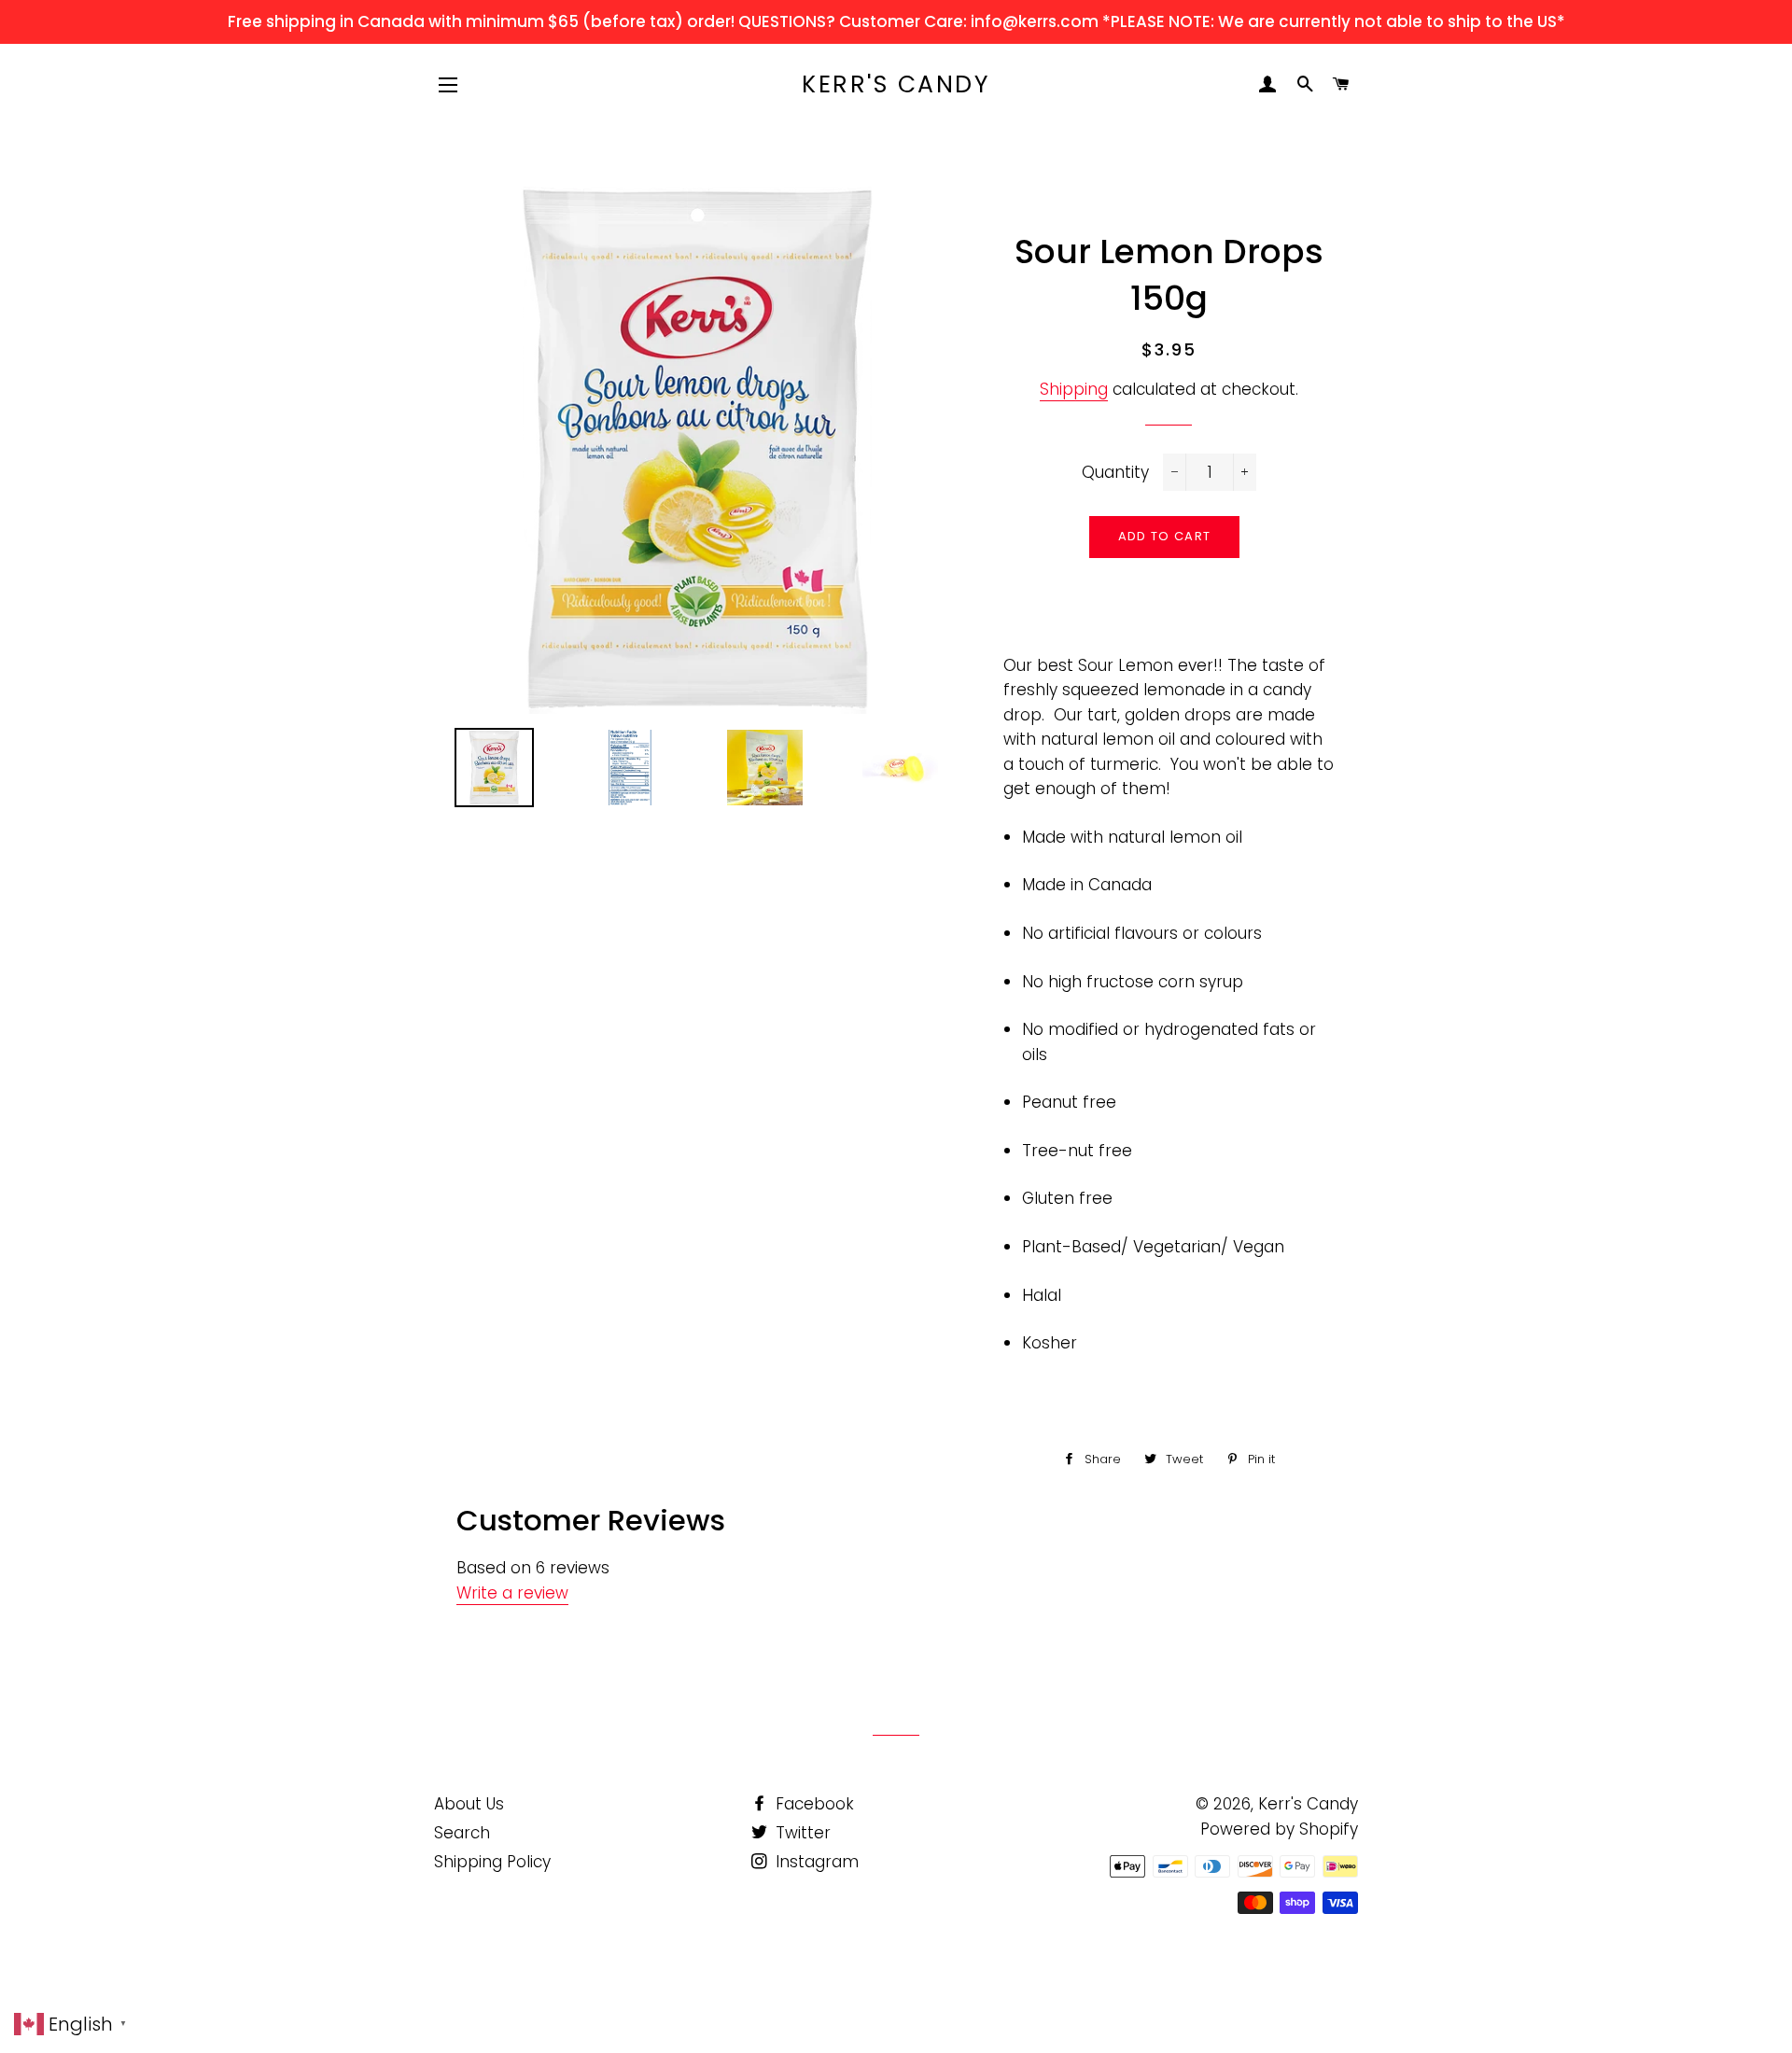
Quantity (1115, 472)
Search (462, 1833)
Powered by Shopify (1279, 1829)
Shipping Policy (492, 1862)
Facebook (812, 1804)
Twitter (801, 1833)
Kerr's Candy (896, 84)
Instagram (815, 1862)
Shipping (1074, 389)
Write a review (512, 1593)
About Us (469, 1804)
